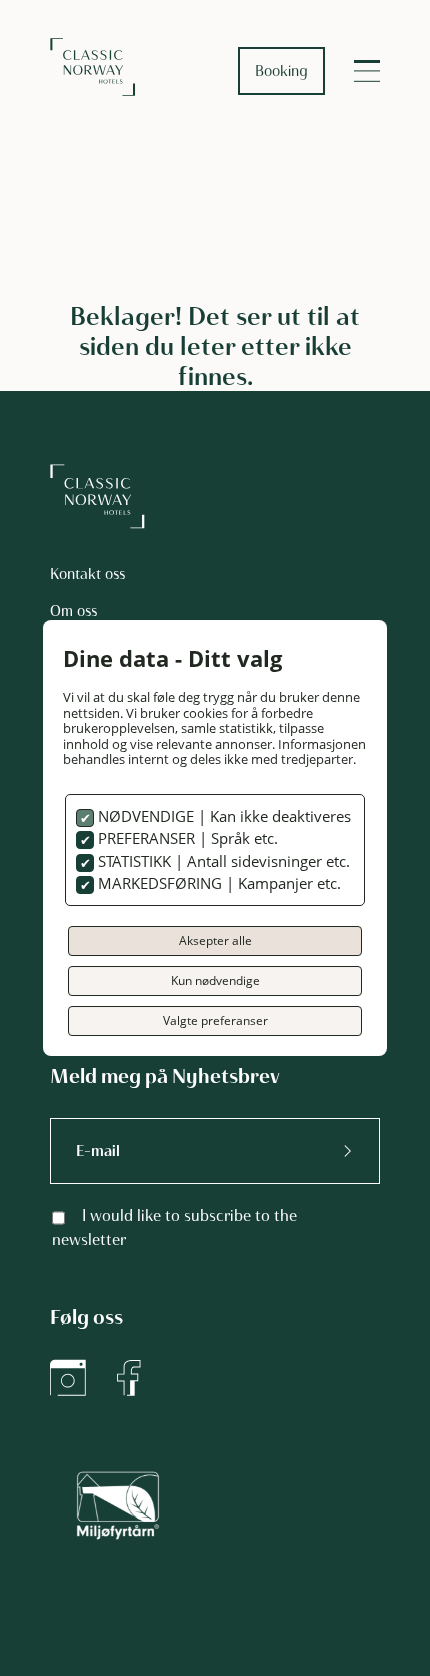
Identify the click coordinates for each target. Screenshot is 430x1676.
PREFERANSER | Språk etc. (186, 838)
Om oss (73, 611)
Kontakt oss (87, 574)
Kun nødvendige (215, 980)
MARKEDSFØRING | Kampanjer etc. (217, 883)
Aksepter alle (215, 940)
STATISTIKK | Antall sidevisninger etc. (222, 861)
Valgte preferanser (215, 1020)
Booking (281, 71)
